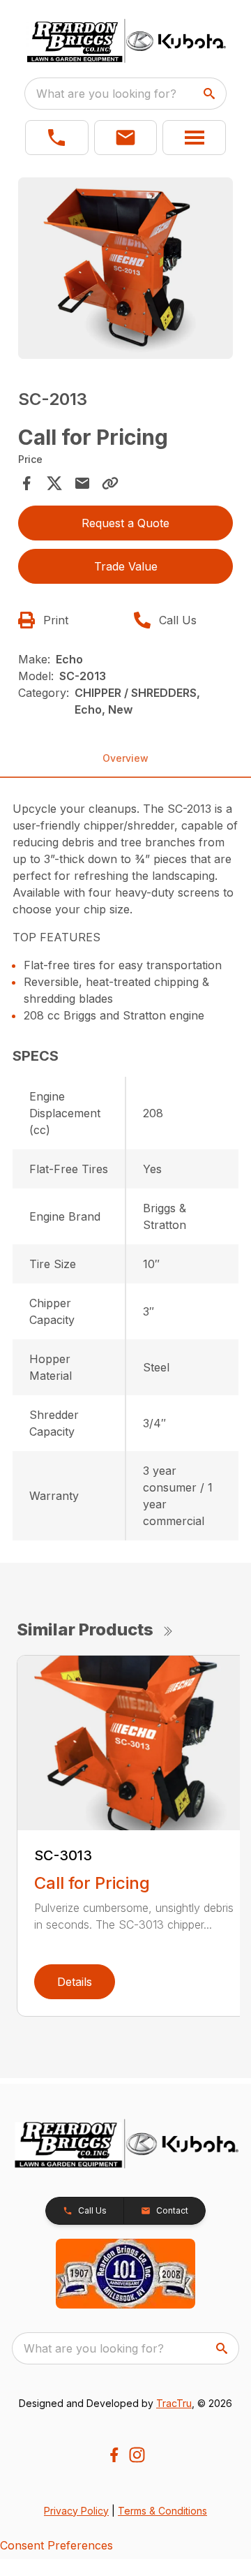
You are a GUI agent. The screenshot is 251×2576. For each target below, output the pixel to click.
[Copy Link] (110, 483)
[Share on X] (54, 483)
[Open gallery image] (125, 268)
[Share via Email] (82, 483)
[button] (57, 138)
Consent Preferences (56, 2545)
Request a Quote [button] (125, 523)
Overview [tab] (125, 758)
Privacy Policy (76, 2511)
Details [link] (75, 1982)
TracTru (174, 2403)
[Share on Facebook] (26, 483)
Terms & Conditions (162, 2511)
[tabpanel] (125, 270)
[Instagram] (137, 2455)
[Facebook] (114, 2455)
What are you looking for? (106, 94)
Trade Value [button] (126, 566)
